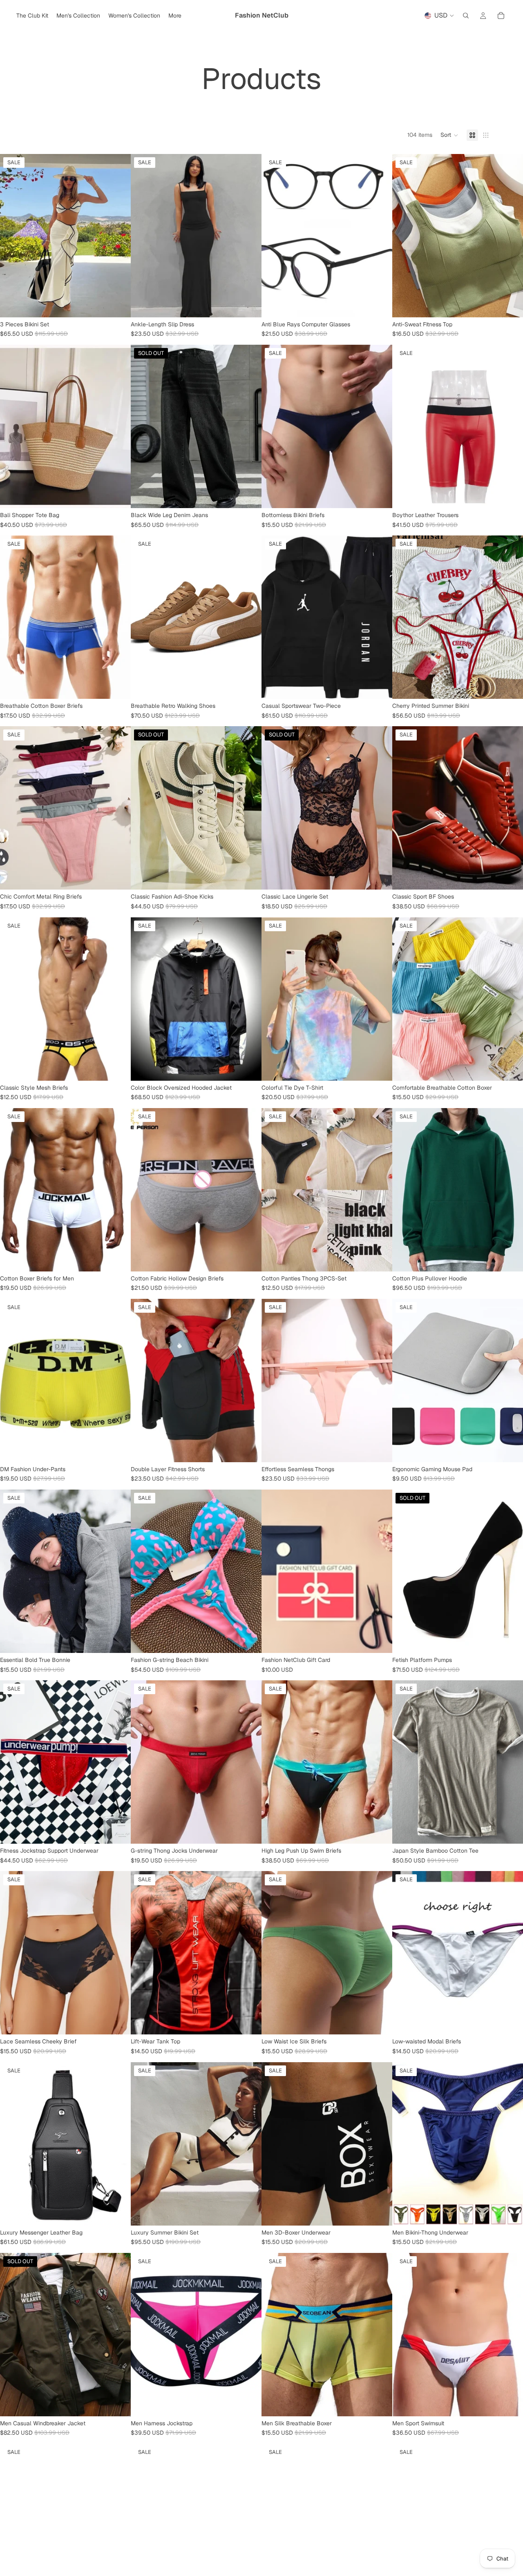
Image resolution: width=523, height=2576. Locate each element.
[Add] (380, 2022)
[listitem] (175, 16)
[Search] (466, 16)
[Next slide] (118, 236)
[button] (449, 135)
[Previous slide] (12, 236)
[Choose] (118, 305)
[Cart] (501, 16)
